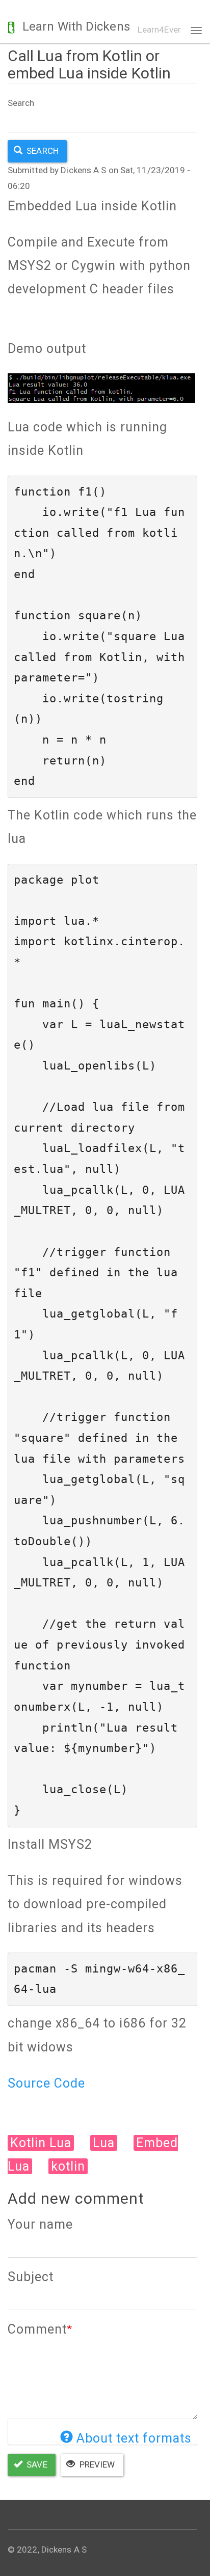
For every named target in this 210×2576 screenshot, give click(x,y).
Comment (37, 2329)
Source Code (46, 2083)
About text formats (134, 2438)
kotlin (68, 2166)
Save (36, 2464)
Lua (104, 2143)
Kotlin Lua (41, 2143)
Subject (31, 2277)
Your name (40, 2224)
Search (21, 103)
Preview (96, 2464)
